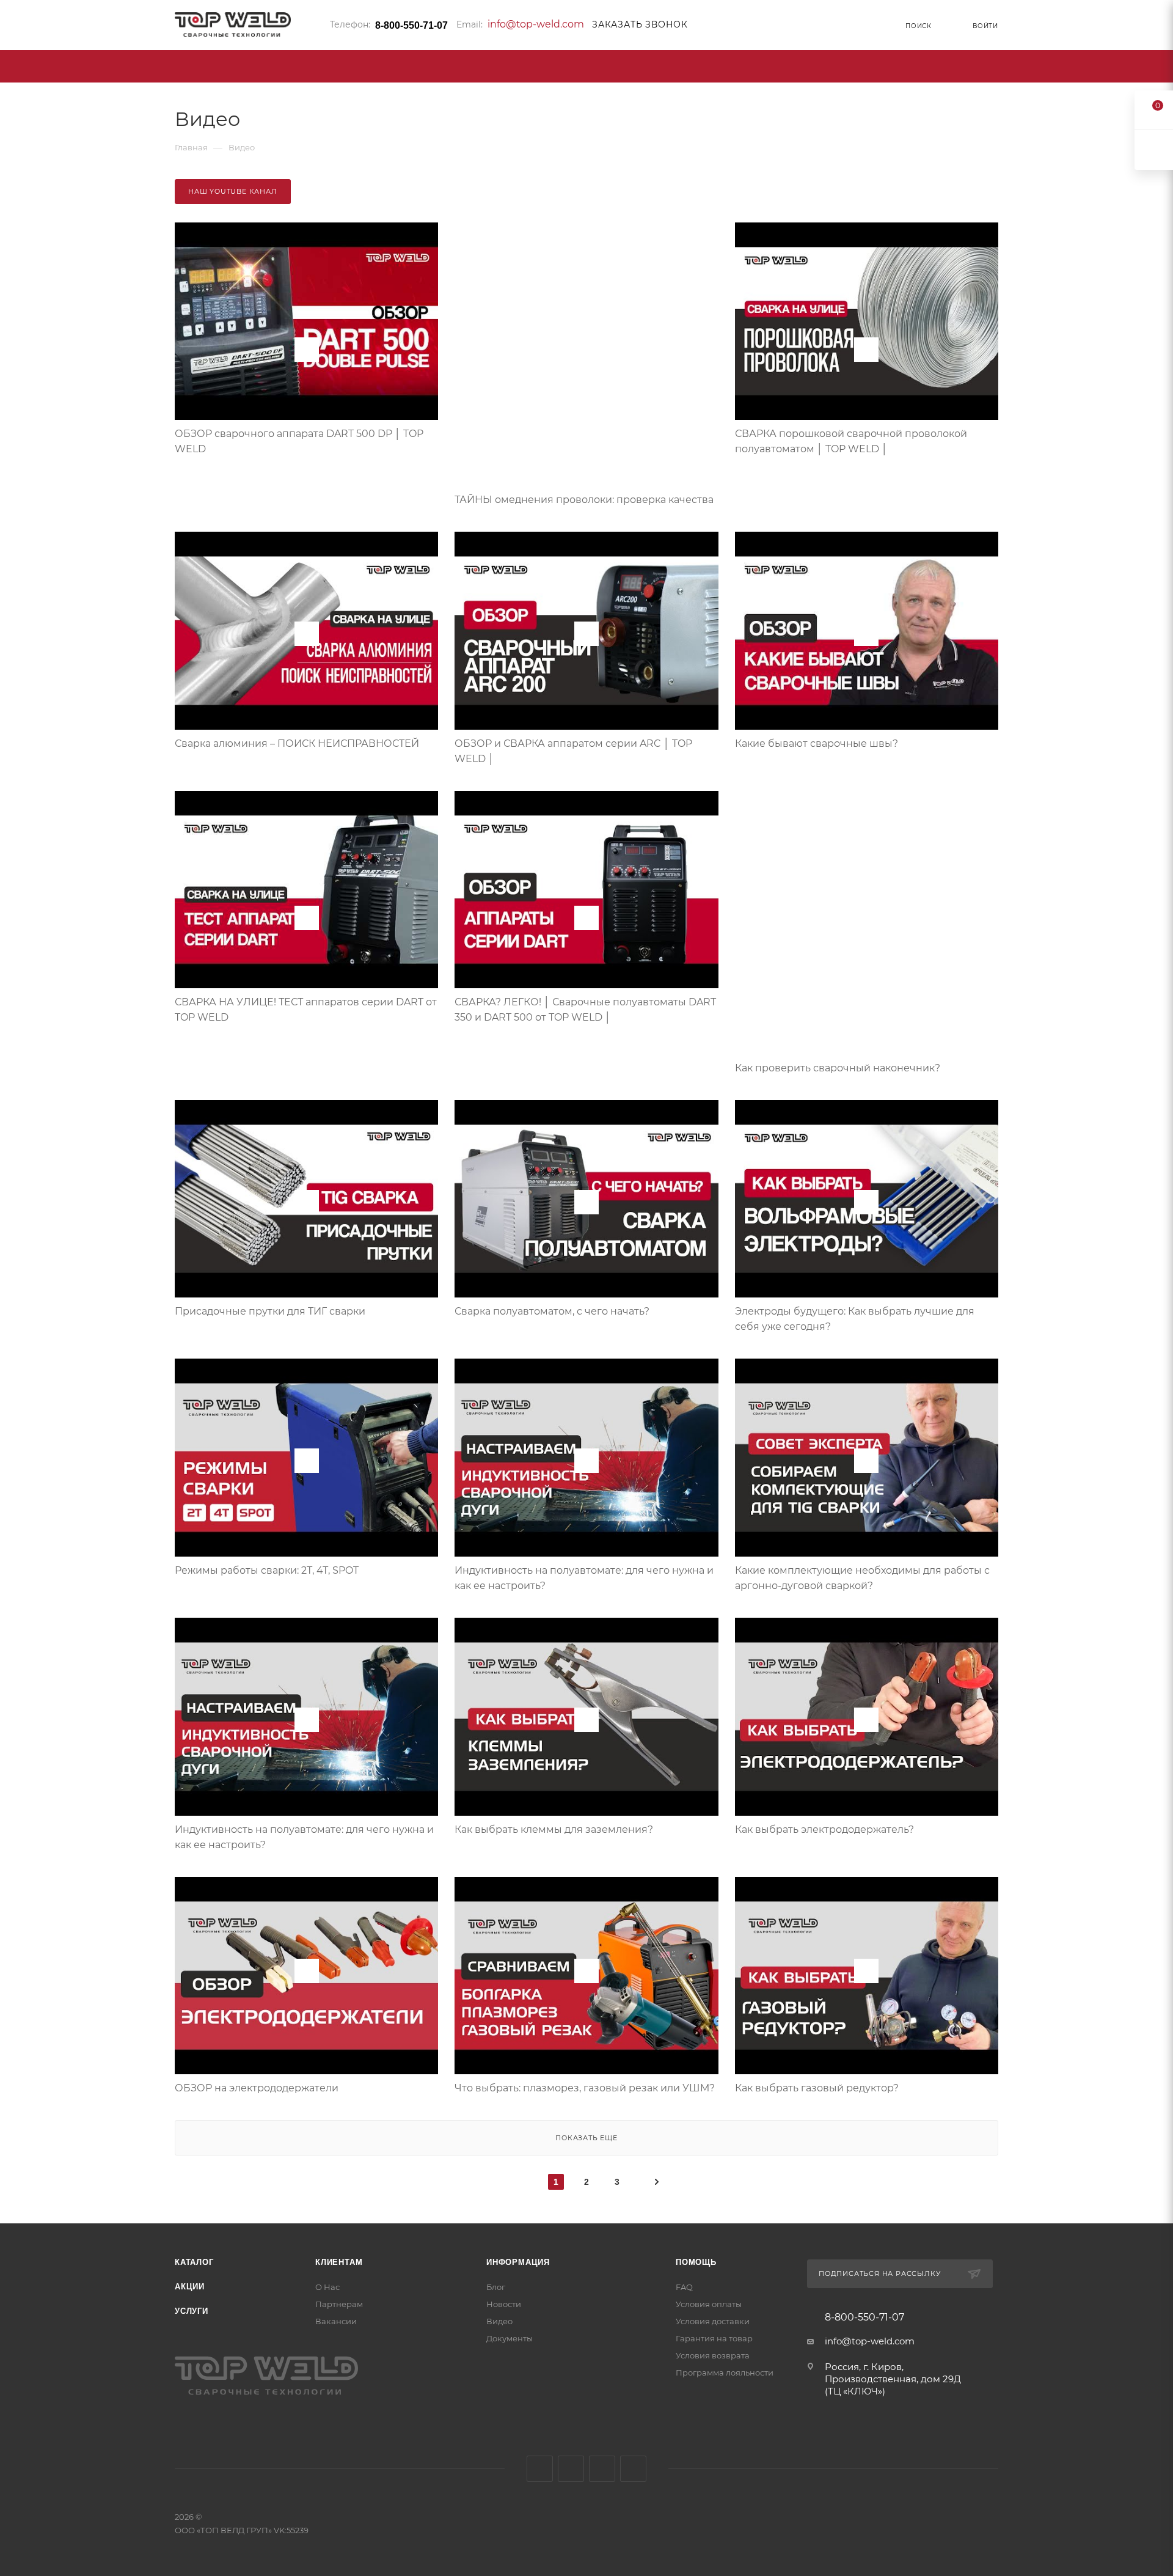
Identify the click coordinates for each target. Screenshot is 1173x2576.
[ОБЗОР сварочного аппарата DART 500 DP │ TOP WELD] (306, 321)
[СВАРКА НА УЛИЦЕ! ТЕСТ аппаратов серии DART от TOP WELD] (306, 890)
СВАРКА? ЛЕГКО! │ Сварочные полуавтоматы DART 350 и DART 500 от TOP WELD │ (585, 1010)
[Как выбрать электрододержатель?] (867, 1717)
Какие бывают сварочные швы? (817, 743)
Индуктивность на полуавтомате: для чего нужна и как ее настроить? (584, 1578)
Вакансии (336, 2321)
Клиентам (339, 2262)
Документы (510, 2338)
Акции (190, 2287)
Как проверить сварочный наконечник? (838, 1068)
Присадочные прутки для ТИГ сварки (270, 1311)
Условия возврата (713, 2355)
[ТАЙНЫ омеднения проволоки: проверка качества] (586, 354)
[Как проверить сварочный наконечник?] (867, 923)
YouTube (602, 2469)
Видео (499, 2321)
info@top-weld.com (536, 24)
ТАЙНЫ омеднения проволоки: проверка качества (584, 500)
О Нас (327, 2287)
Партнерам (339, 2304)
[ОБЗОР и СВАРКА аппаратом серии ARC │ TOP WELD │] (586, 631)
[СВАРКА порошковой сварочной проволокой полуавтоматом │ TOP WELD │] (867, 321)
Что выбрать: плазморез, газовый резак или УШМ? (585, 2088)
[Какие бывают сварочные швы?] (867, 631)
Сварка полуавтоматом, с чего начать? (552, 1311)
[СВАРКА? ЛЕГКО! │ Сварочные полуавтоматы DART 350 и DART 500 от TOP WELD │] (586, 890)
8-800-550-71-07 (411, 25)
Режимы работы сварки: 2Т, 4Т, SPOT (267, 1570)
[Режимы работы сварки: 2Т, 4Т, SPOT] (306, 1458)
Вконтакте (540, 2469)
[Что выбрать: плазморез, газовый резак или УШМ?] (586, 1976)
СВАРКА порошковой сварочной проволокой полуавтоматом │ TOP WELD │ (851, 441)
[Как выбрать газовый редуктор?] (867, 1976)
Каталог (194, 2262)
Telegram (571, 2469)
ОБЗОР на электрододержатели (257, 2088)
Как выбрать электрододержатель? (824, 1829)
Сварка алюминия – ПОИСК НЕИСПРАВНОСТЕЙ (297, 743)
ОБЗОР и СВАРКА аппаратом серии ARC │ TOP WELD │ (573, 751)
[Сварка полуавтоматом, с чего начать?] (586, 1199)
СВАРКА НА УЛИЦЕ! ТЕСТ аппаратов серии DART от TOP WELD (306, 1010)
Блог (496, 2287)
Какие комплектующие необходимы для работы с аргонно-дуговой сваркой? (862, 1578)
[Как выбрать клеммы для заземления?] (586, 1717)
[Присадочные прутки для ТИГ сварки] (306, 1199)
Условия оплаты (709, 2304)
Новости (504, 2304)
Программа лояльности (725, 2372)
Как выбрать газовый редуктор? (817, 2088)
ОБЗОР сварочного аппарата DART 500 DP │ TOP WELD (299, 441)
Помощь (696, 2262)
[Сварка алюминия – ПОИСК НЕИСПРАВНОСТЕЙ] (306, 631)
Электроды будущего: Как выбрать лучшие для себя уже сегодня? (855, 1319)
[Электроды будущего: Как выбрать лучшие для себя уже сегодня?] (867, 1199)
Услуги (192, 2311)
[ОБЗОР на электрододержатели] (306, 1976)
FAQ (684, 2287)
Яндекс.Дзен (633, 2469)
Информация (518, 2262)
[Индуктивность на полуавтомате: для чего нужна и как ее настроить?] (586, 1458)
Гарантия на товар (714, 2338)
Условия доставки (713, 2321)
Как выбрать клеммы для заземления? (554, 1829)
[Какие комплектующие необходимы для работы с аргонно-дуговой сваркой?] (867, 1458)
